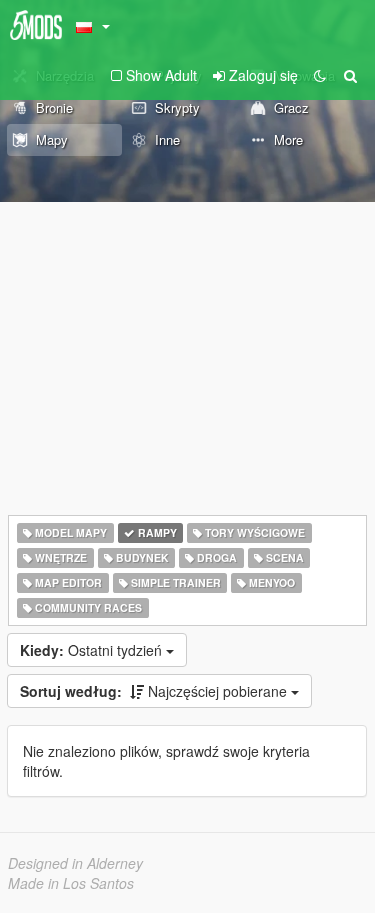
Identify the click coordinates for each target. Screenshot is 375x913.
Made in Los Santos (71, 883)
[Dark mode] (320, 75)
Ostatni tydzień (93, 650)
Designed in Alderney (75, 863)
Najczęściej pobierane (155, 691)
